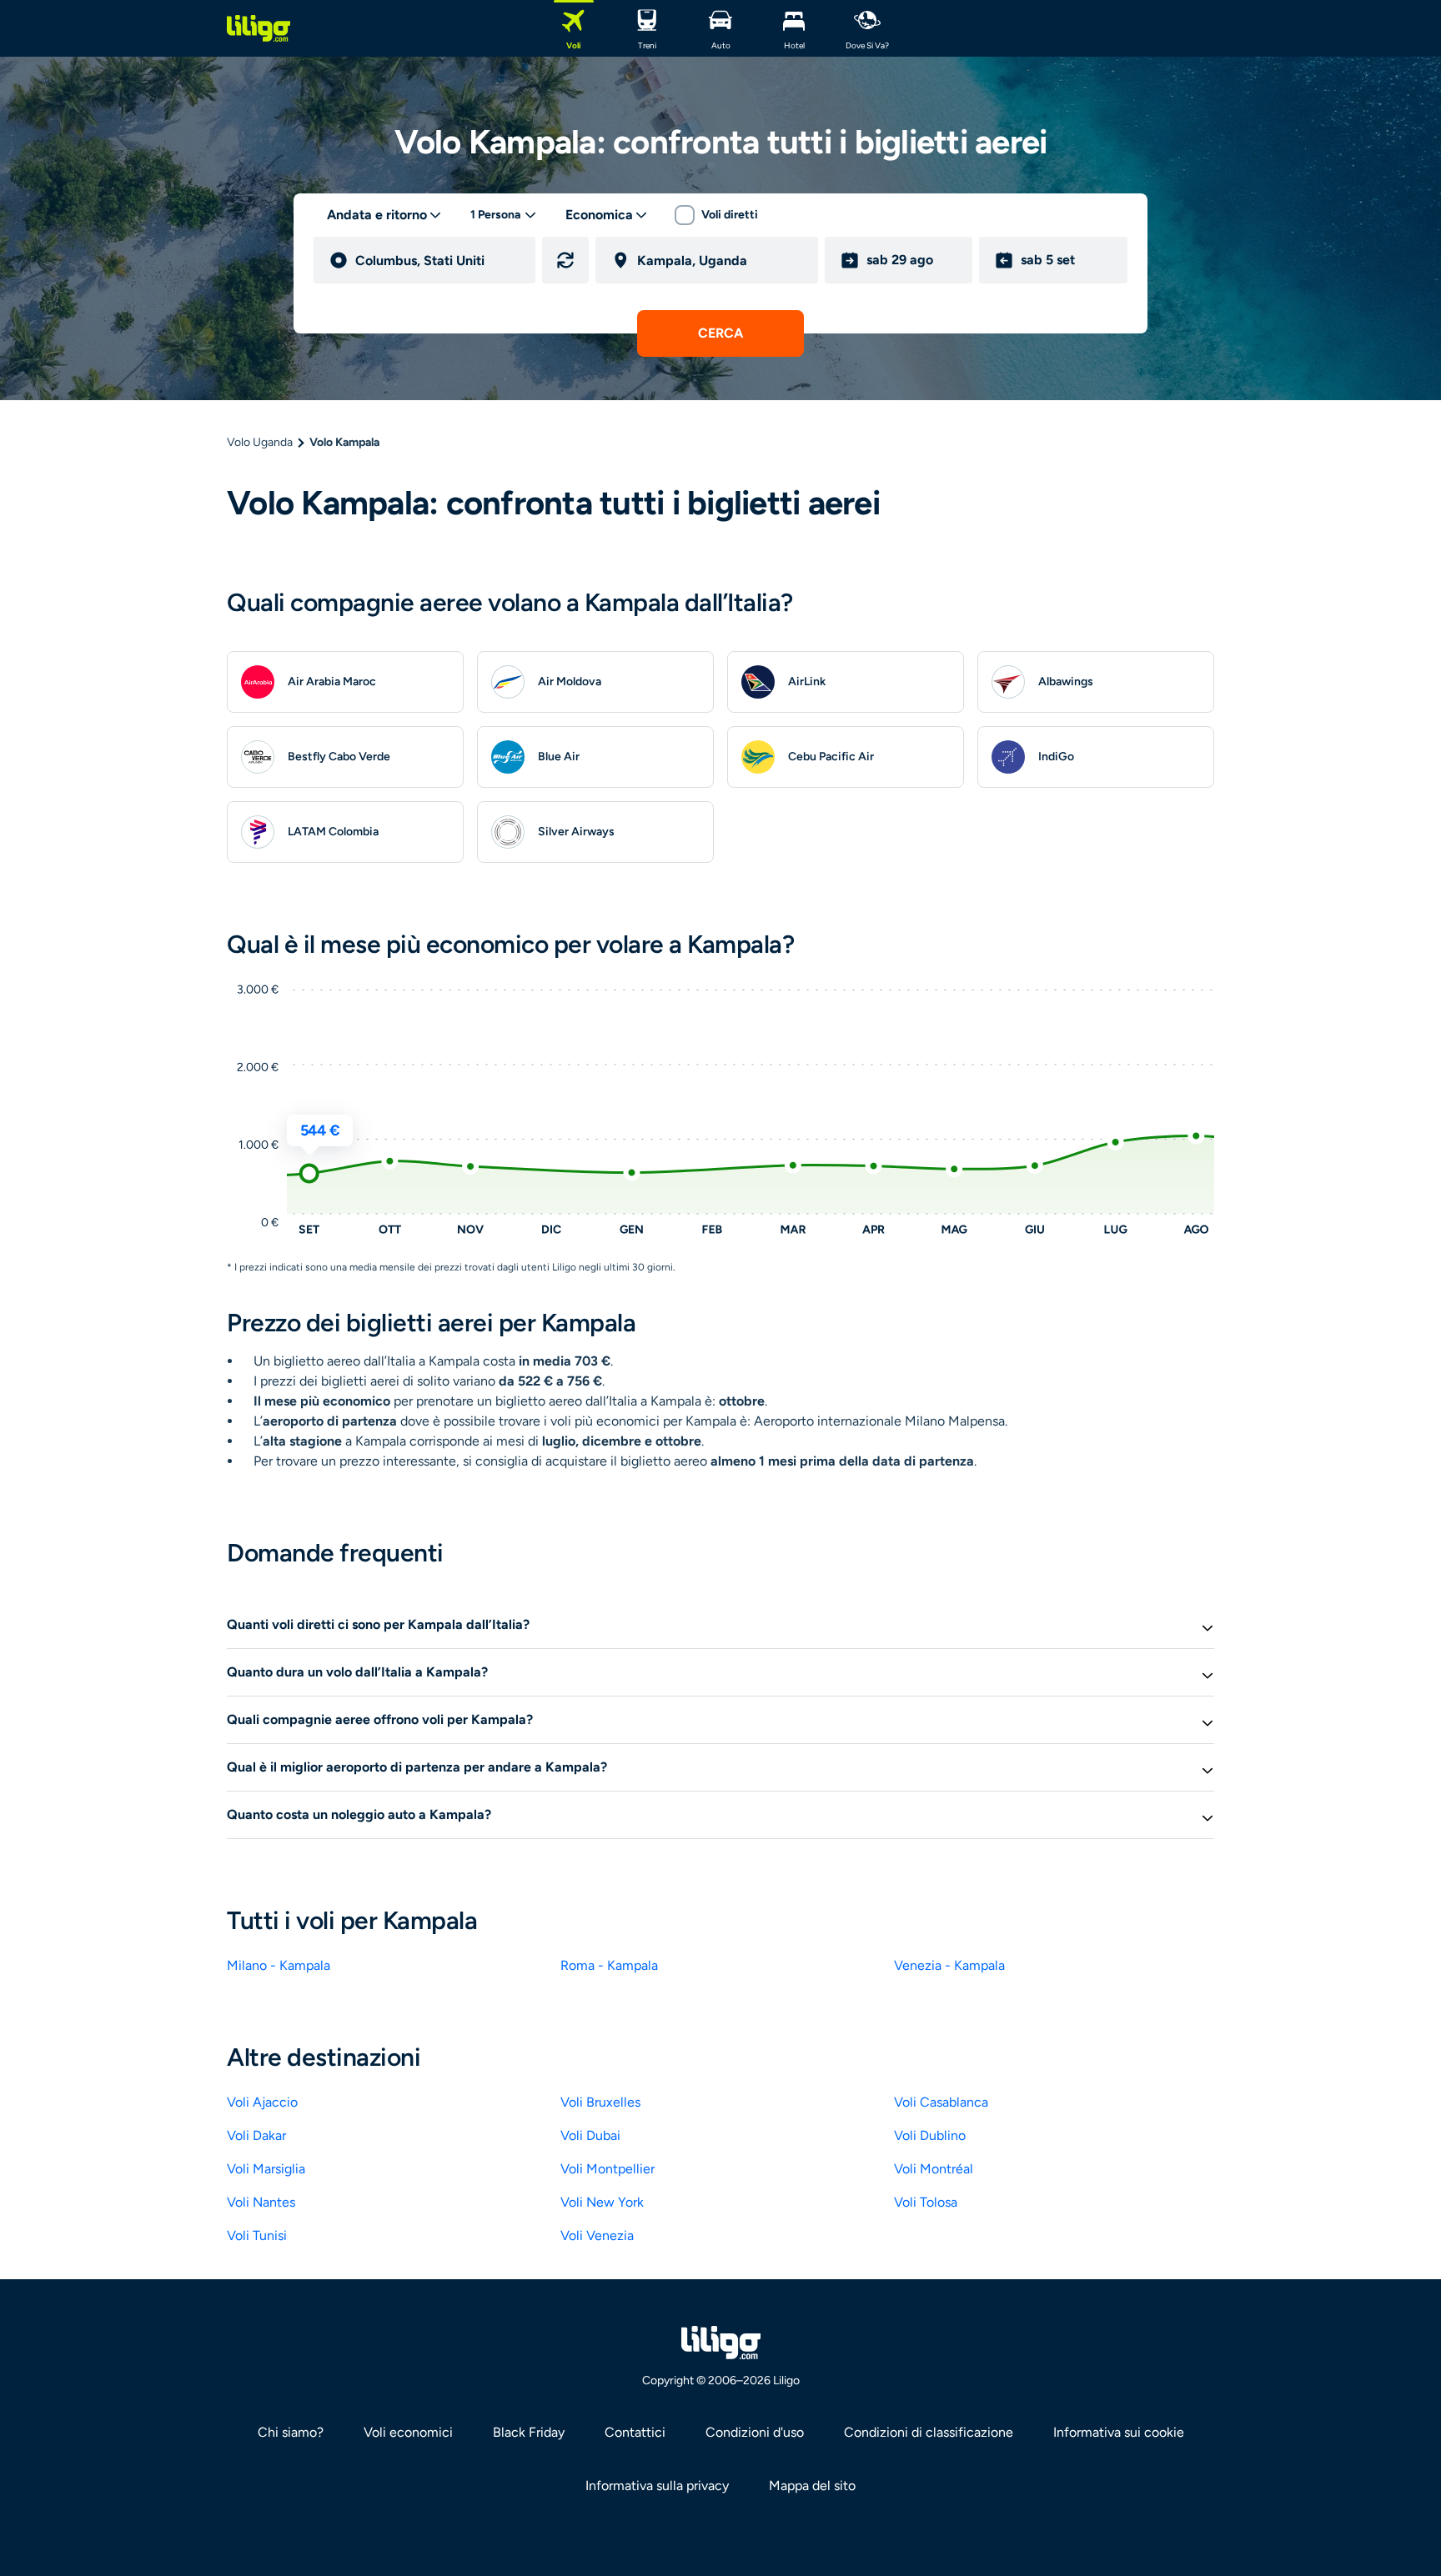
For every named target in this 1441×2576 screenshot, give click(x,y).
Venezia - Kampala (949, 1965)
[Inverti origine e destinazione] (565, 260)
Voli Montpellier (608, 2169)
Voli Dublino (930, 2135)
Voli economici (408, 2432)
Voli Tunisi (257, 2235)
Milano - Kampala (279, 1965)
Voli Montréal (934, 2169)
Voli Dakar (256, 2135)
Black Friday (529, 2432)
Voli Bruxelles (600, 2102)
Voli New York (602, 2202)
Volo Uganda (260, 442)
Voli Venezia (597, 2235)
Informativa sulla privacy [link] (657, 2486)
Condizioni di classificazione (929, 2432)
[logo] (259, 28)
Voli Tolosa (926, 2202)
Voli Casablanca (941, 2102)
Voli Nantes (261, 2202)
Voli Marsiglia (266, 2169)
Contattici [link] (635, 2432)
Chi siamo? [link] (291, 2432)
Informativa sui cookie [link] (1119, 2432)
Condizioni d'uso (755, 2432)
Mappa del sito (812, 2486)
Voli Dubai (590, 2135)
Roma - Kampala (609, 1965)
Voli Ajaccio (262, 2102)
